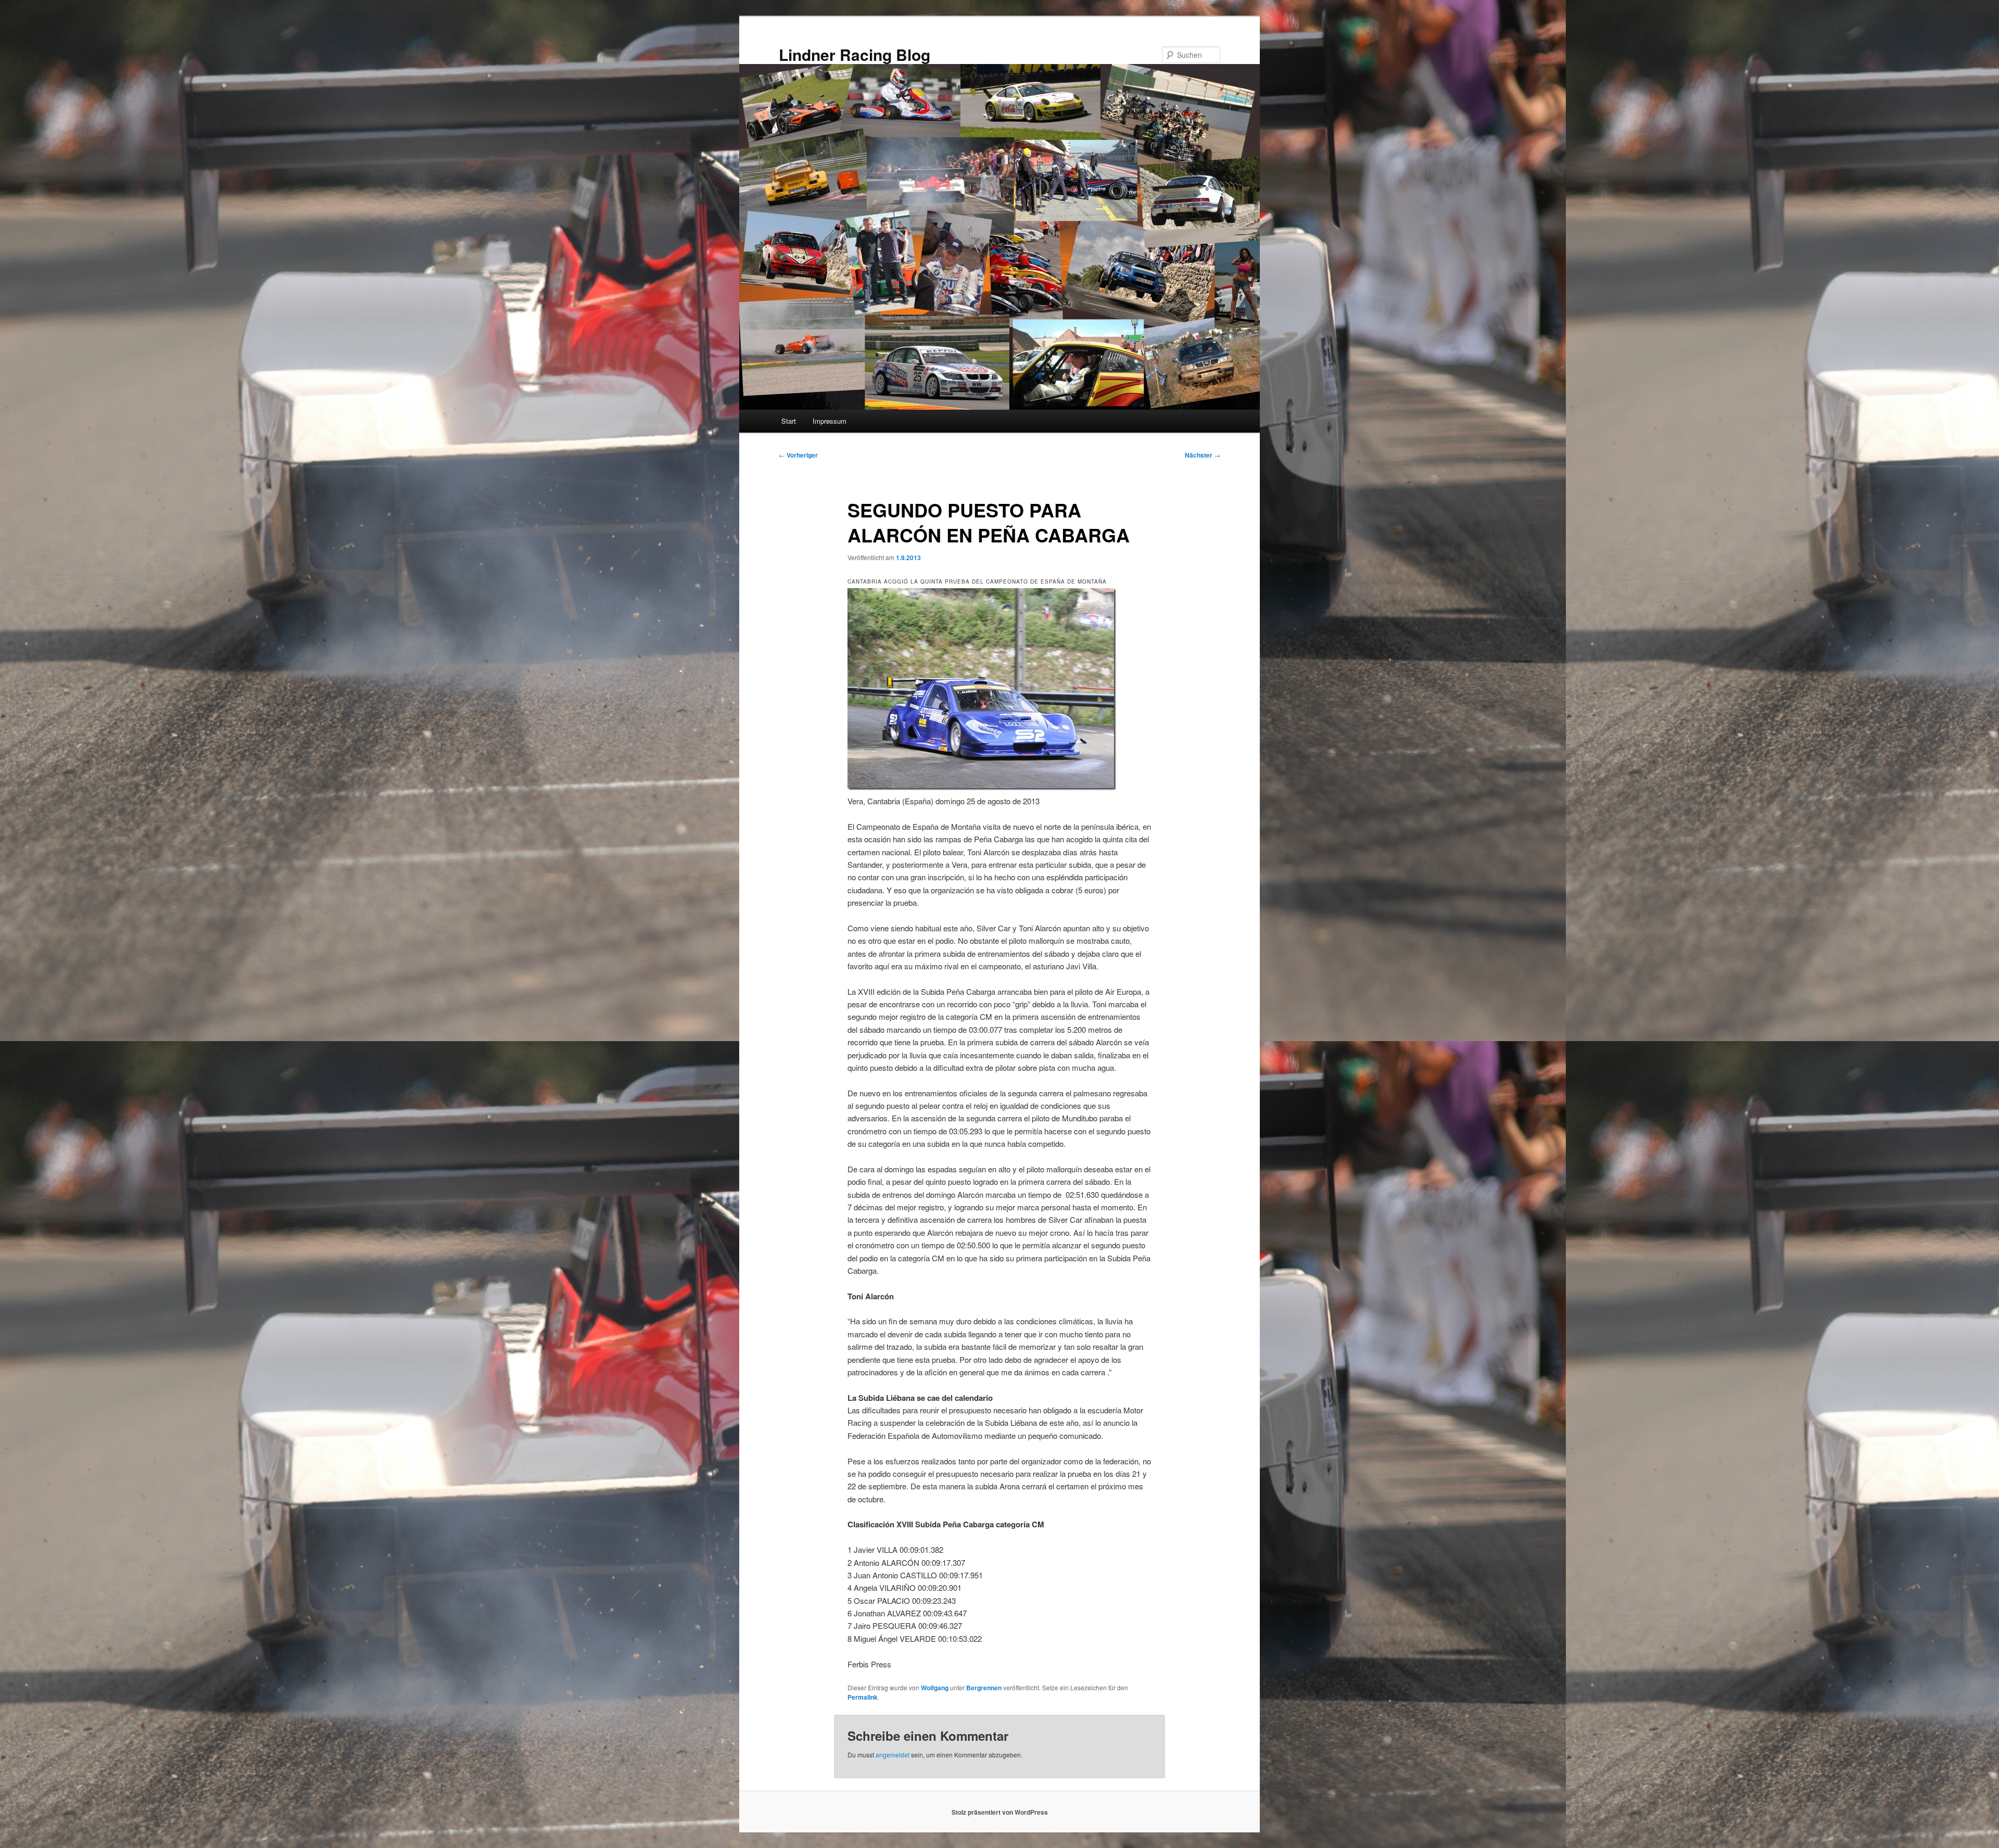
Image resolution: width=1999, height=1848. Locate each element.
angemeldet (893, 1755)
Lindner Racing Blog (855, 54)
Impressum (830, 421)
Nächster (1203, 455)
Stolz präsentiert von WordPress (1000, 1812)
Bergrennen (984, 1688)
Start (789, 421)
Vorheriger (798, 455)
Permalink (863, 1697)
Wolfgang (935, 1688)
